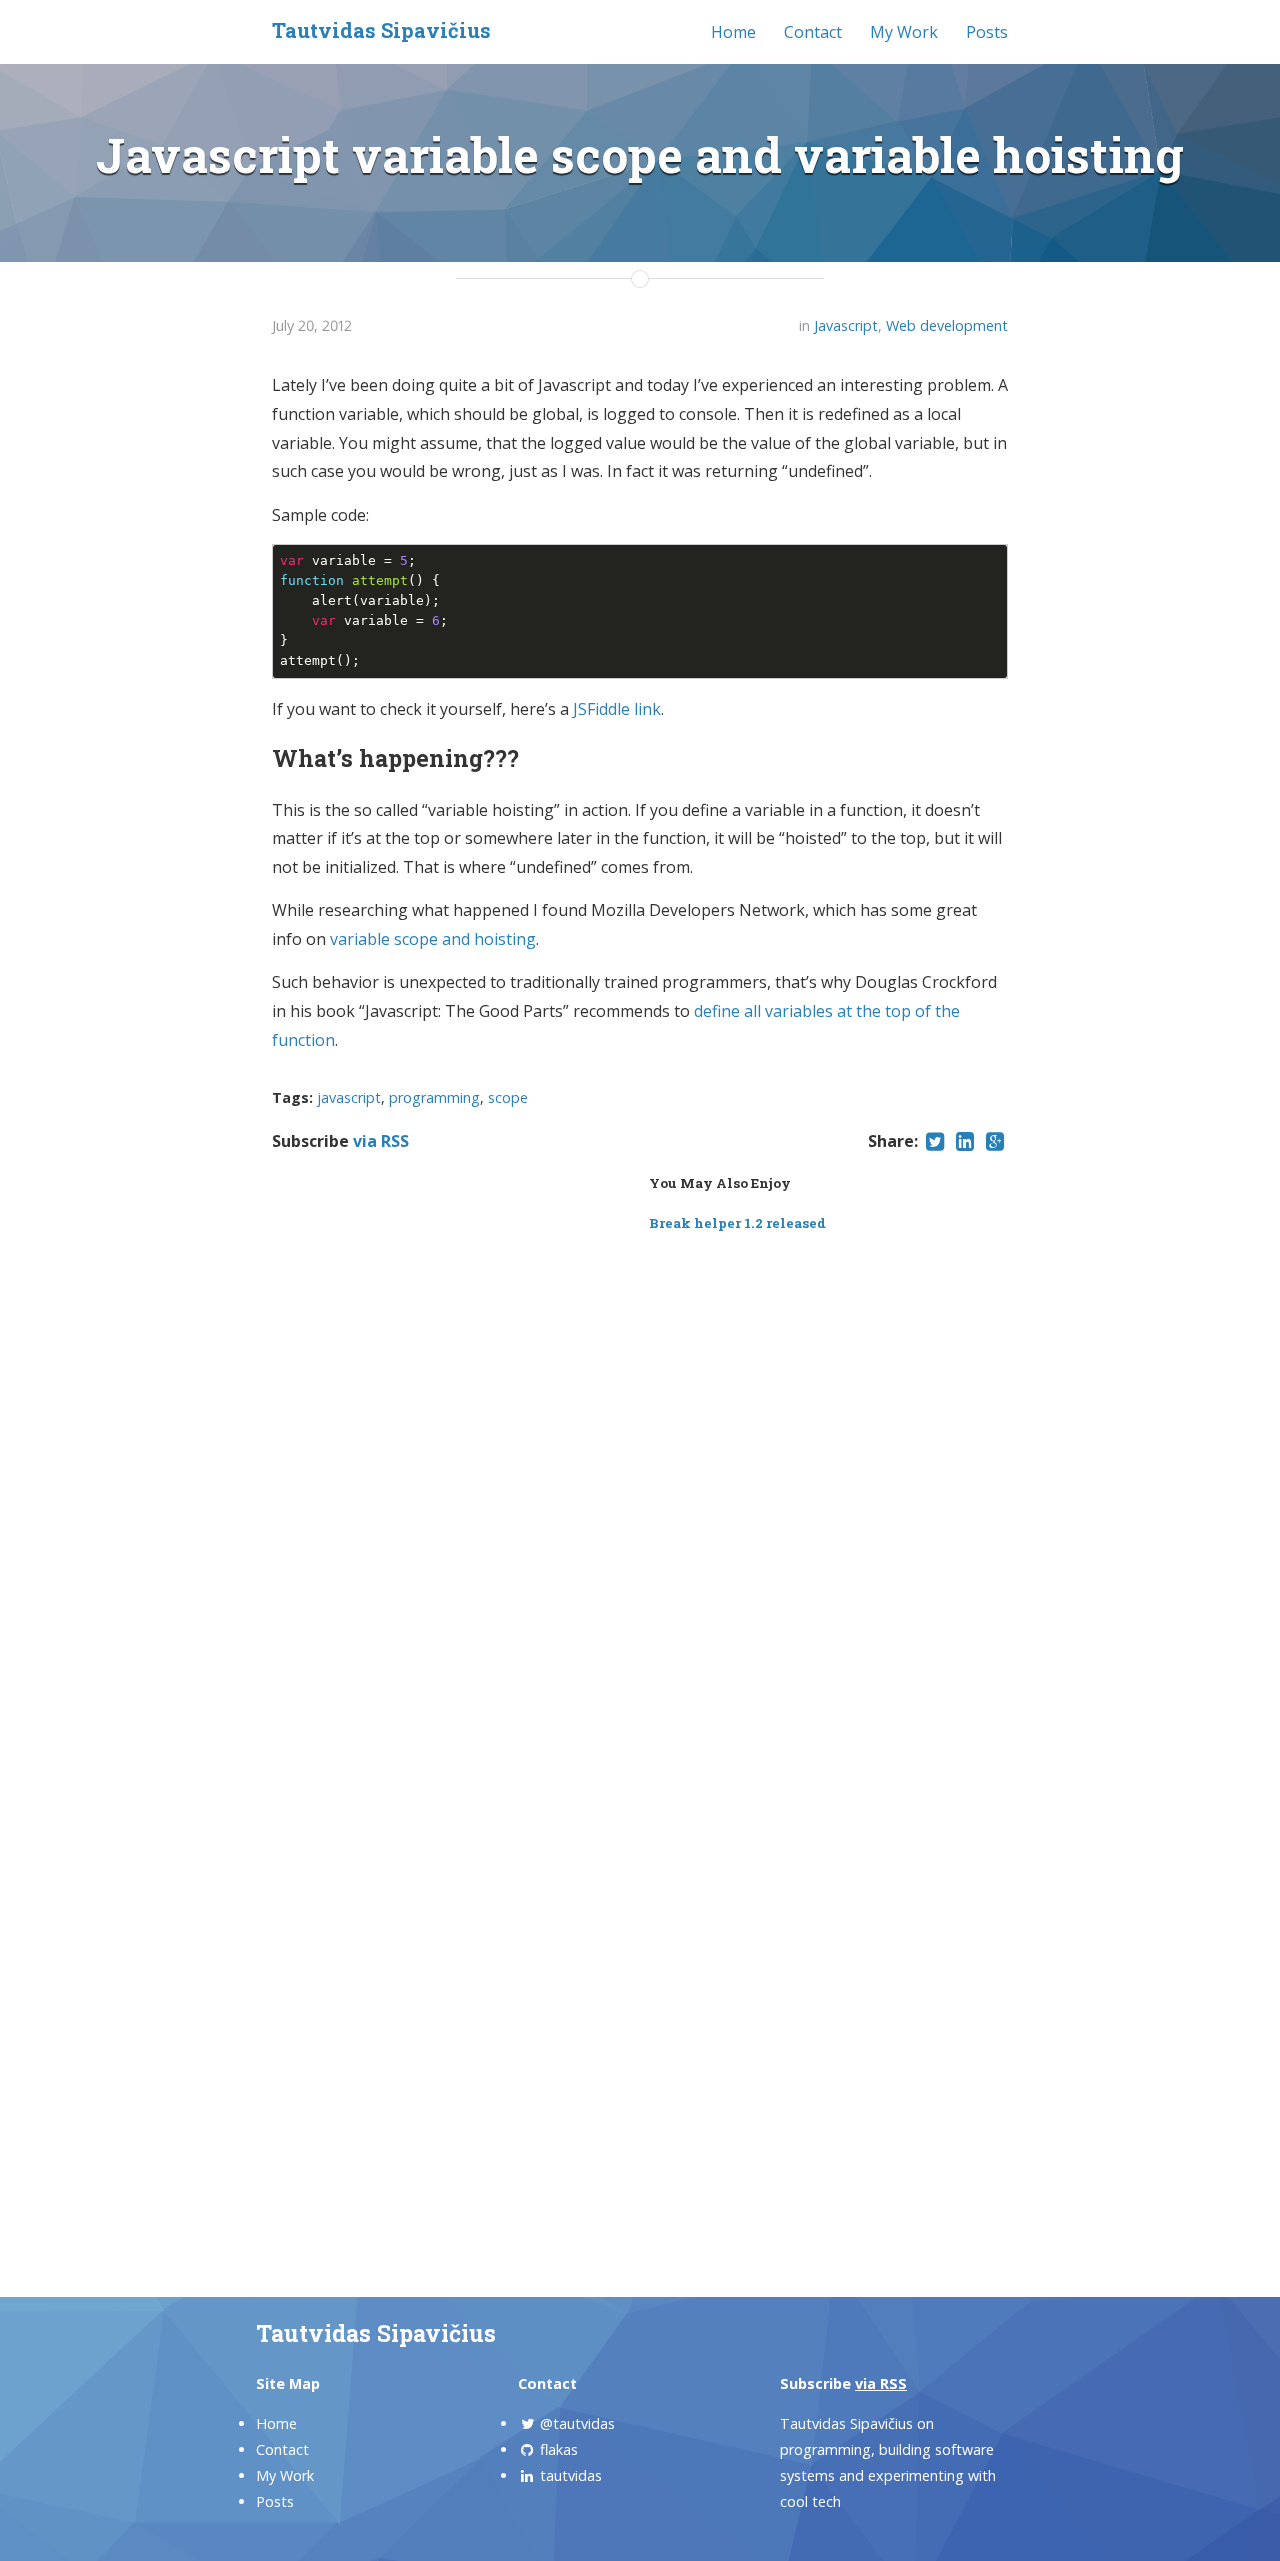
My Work (904, 32)
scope (508, 1097)
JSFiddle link (617, 709)
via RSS (381, 1141)
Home (733, 32)
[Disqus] (640, 1502)
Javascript (846, 325)
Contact (813, 32)
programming (434, 1097)
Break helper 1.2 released (737, 1223)
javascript (349, 1097)
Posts (987, 32)
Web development (947, 325)
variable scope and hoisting (433, 939)
